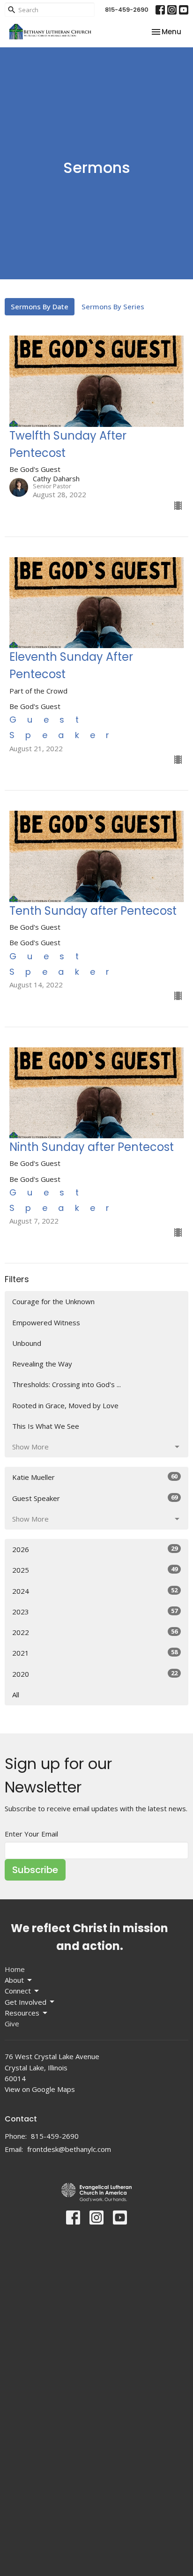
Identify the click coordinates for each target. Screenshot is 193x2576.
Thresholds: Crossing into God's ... (67, 1384)
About (14, 1980)
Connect (18, 1991)
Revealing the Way (42, 1364)
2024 (95, 1591)
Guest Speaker (95, 1498)
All (16, 1695)
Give (12, 2023)
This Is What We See (46, 1426)
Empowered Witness (46, 1322)
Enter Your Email (31, 1834)
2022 (95, 1632)
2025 (95, 1570)
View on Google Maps (40, 2089)
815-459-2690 (127, 10)
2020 (95, 1674)
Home (15, 1969)
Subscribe (35, 1870)
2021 (95, 1653)
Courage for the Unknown (53, 1301)
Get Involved (26, 2002)
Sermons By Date (40, 306)
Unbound (27, 1343)
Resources (22, 2013)
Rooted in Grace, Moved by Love (65, 1405)
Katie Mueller (95, 1477)
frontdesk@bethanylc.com (69, 2149)
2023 (95, 1611)
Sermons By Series (113, 306)
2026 (95, 1549)
